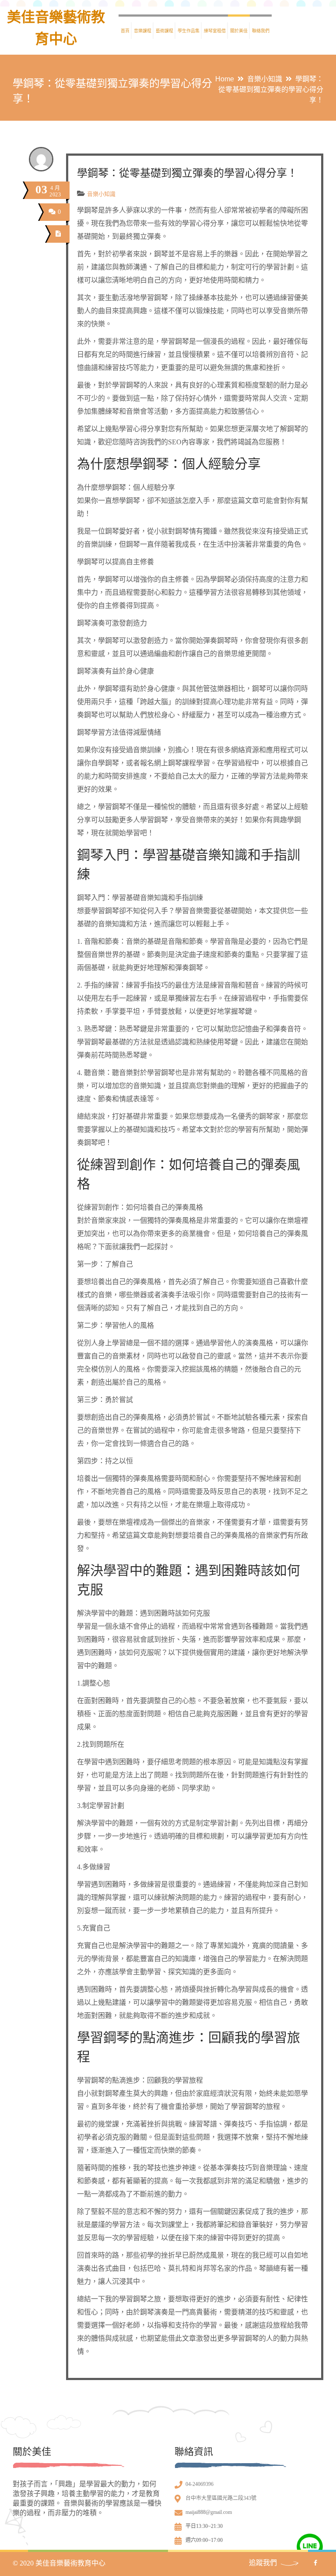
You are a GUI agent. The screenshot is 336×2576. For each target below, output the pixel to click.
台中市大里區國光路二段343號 (221, 2498)
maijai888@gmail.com (209, 2512)
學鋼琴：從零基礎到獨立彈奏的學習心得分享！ (187, 173)
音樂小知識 (265, 79)
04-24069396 (199, 2484)
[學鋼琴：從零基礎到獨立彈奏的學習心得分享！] (58, 234)
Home (225, 79)
